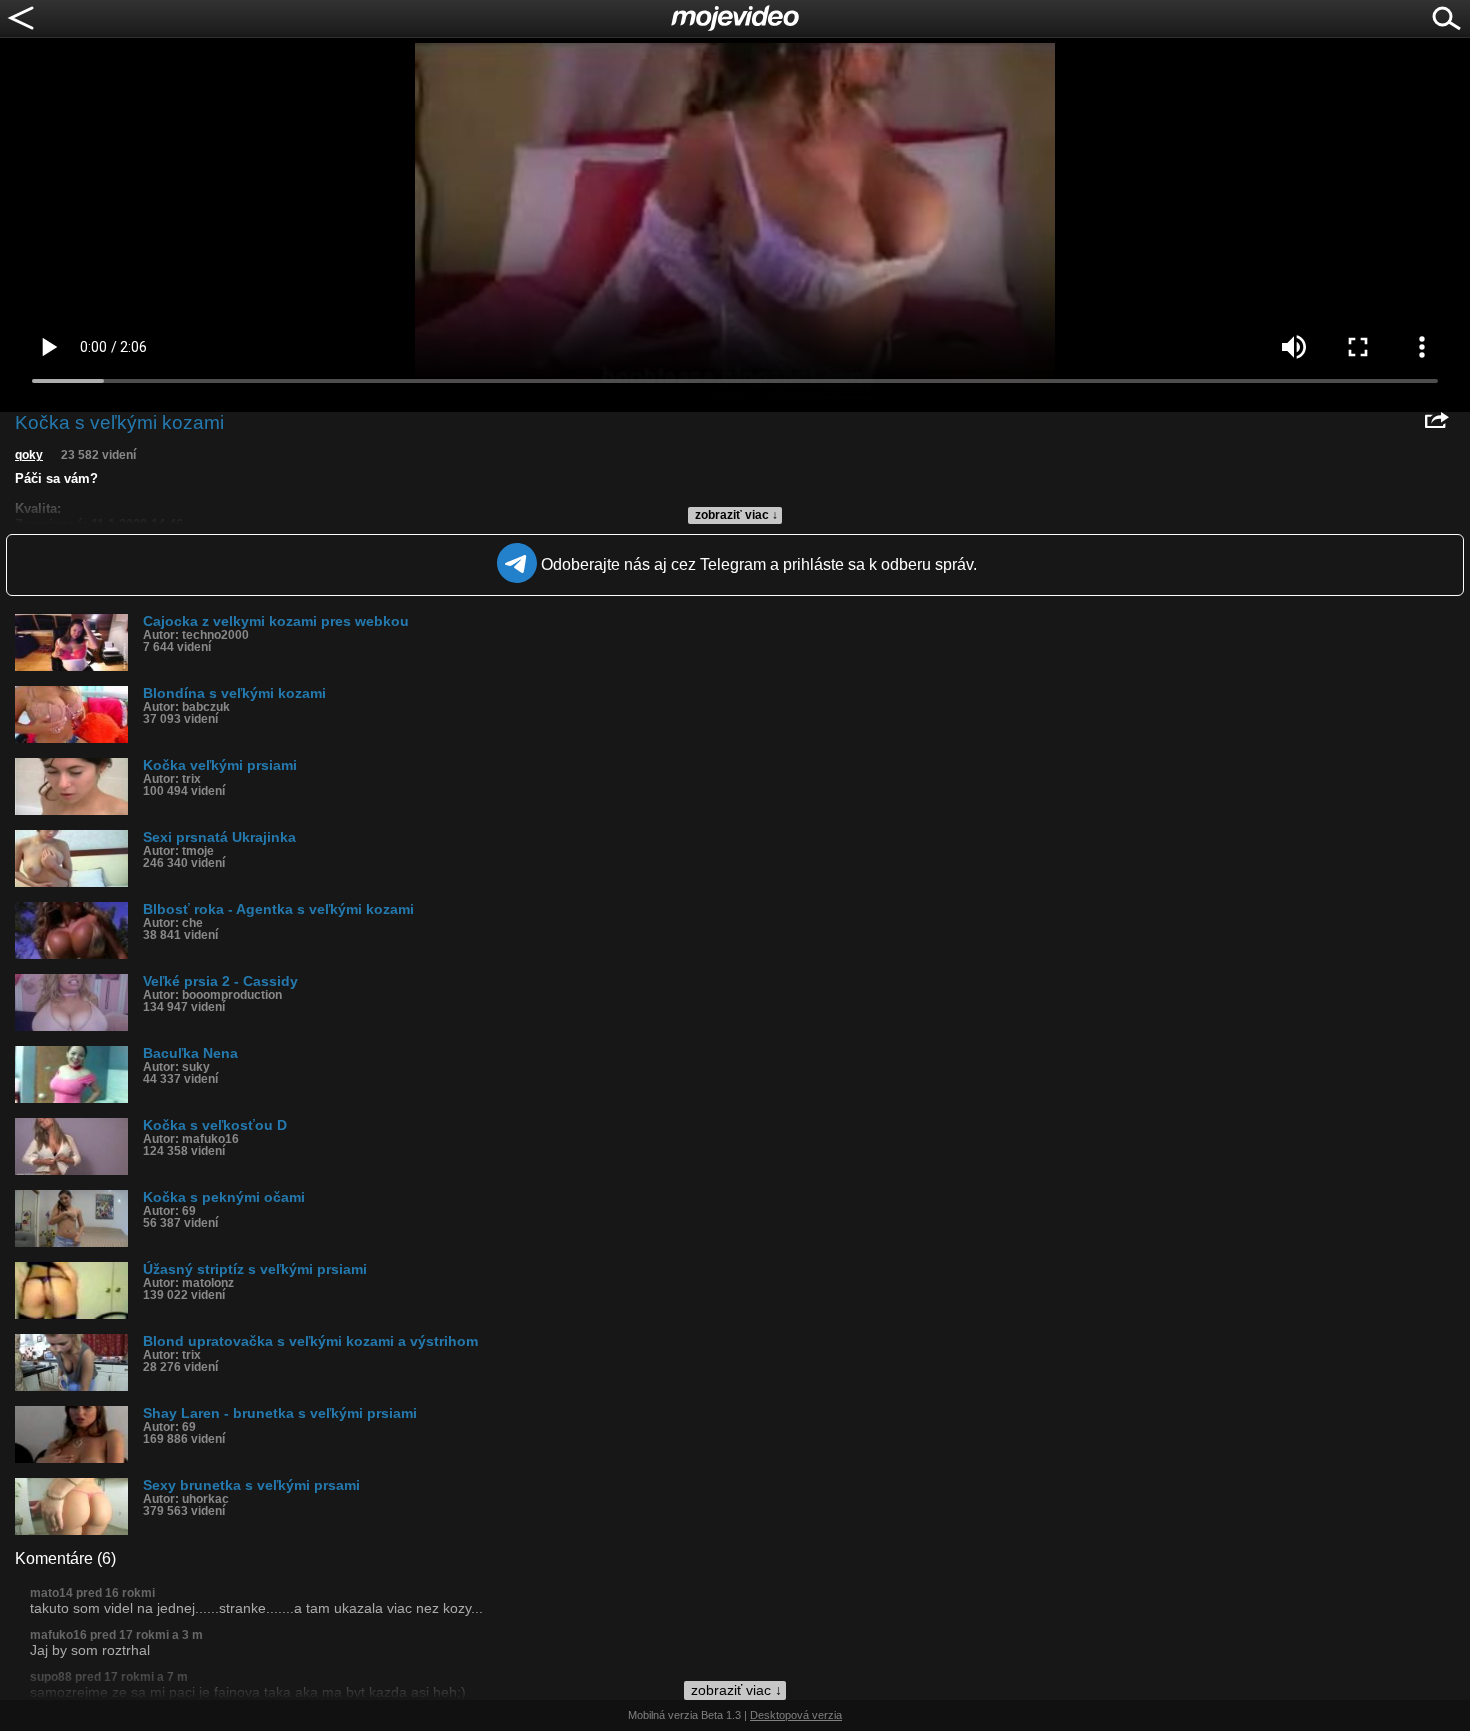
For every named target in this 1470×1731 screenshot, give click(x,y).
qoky (29, 455)
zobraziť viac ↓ (736, 515)
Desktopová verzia (796, 1715)
